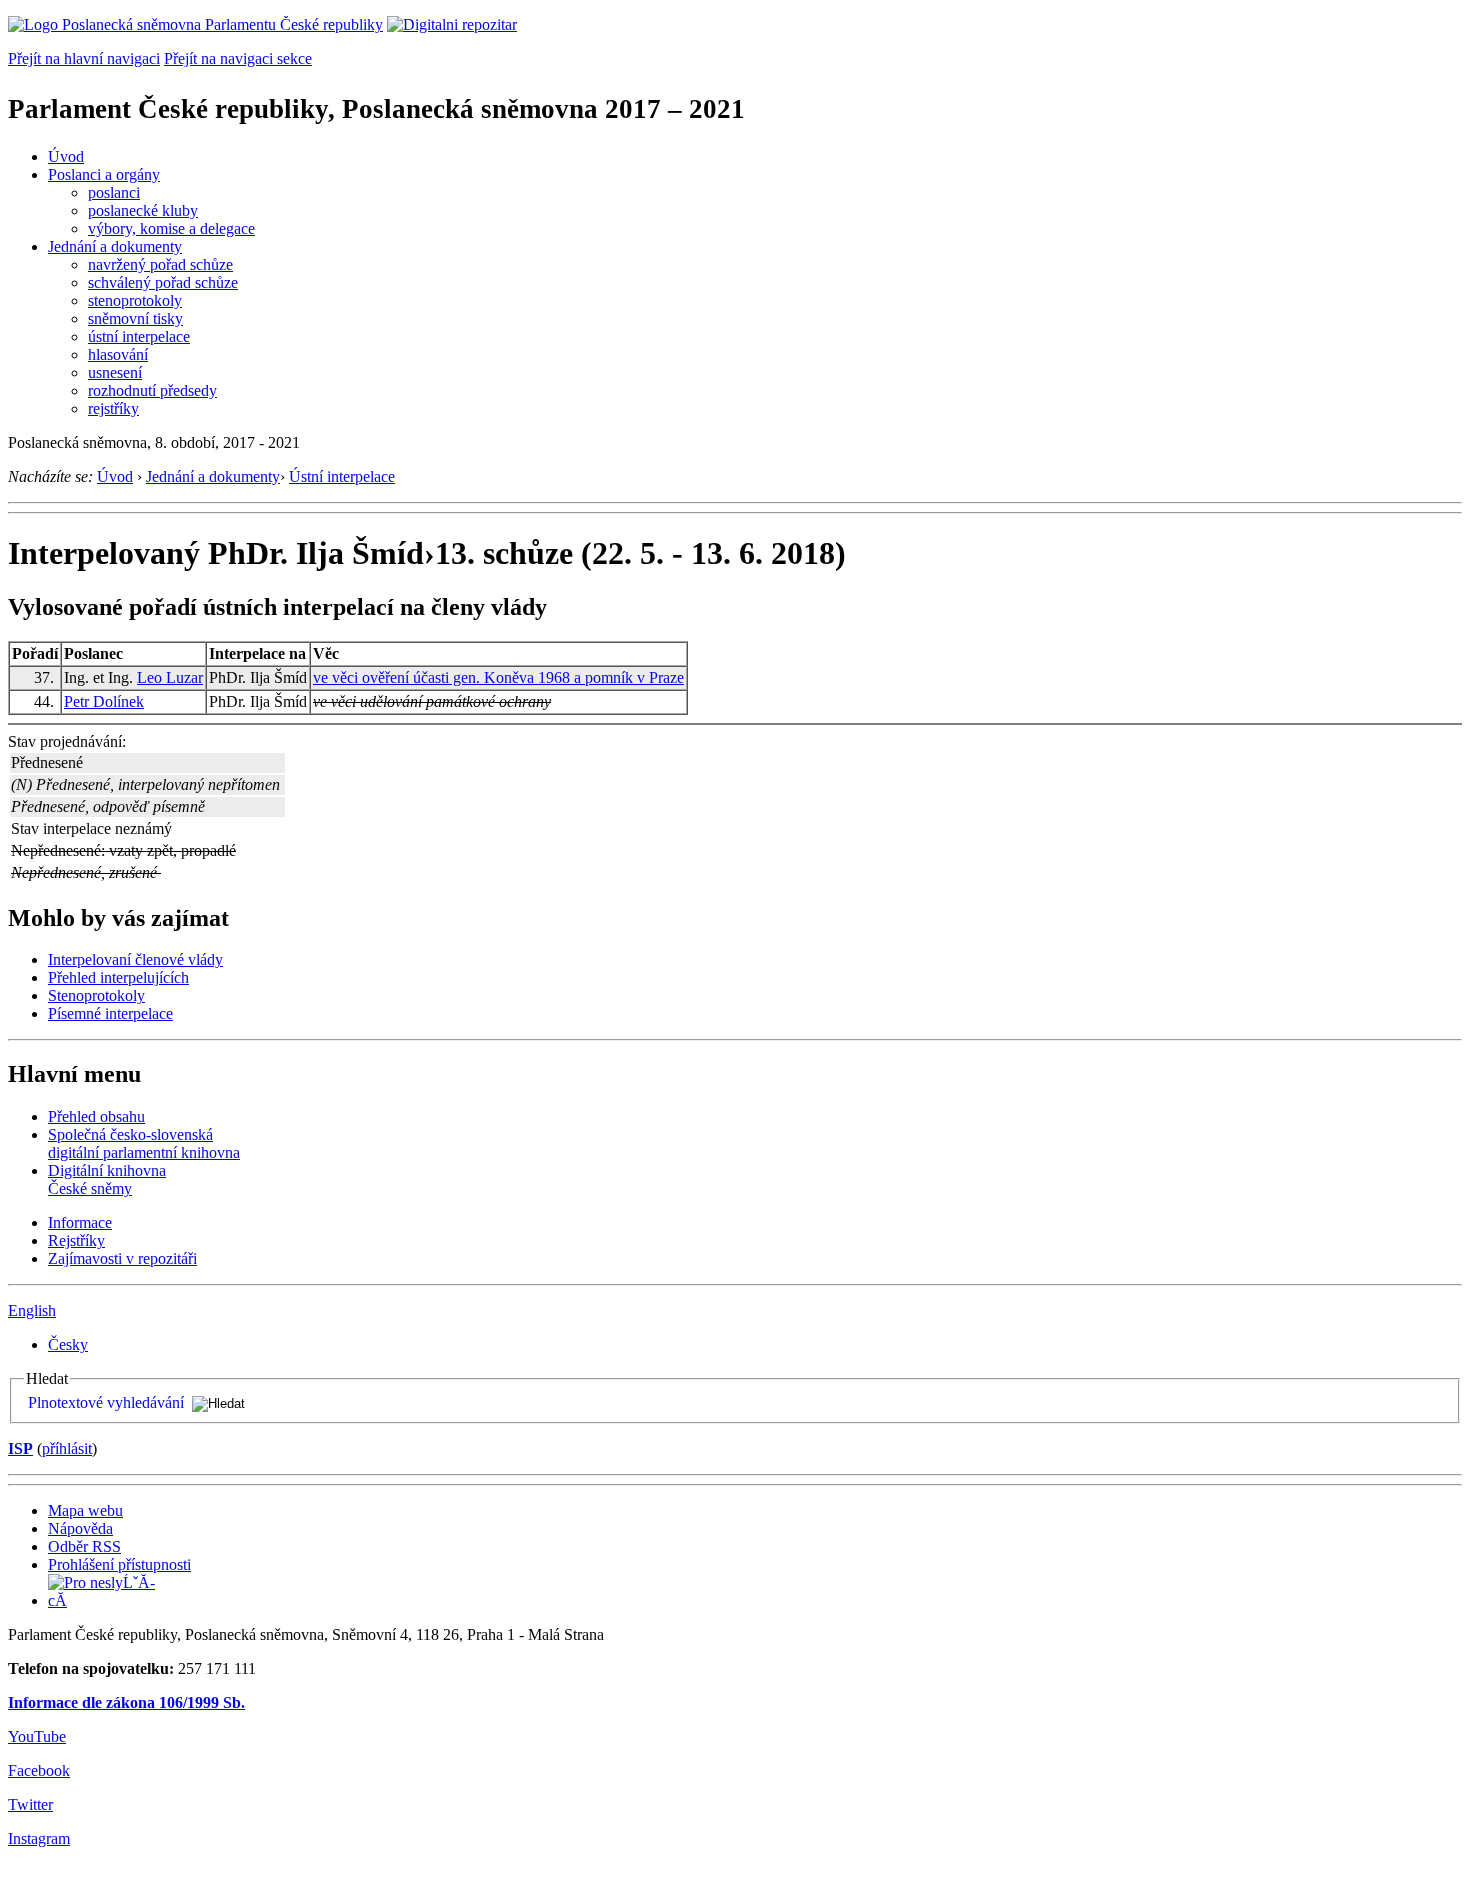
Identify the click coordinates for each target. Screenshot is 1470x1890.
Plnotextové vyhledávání (106, 1402)
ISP (20, 1448)
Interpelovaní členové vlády (135, 959)
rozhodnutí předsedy (152, 390)
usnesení (115, 372)
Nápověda (80, 1528)
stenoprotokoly (135, 300)
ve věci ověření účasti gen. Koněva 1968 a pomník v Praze (498, 677)
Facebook (39, 1770)
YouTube (37, 1736)
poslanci (114, 192)
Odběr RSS (84, 1546)
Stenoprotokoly (96, 995)
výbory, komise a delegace (171, 228)
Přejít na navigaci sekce (238, 58)
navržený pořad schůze (160, 264)
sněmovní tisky (135, 318)
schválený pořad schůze (163, 282)
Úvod (66, 156)
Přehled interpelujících (118, 977)
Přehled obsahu (96, 1116)
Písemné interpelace (110, 1013)
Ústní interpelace (342, 476)
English (32, 1310)
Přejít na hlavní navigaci (84, 58)
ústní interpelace (139, 336)
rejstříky (113, 408)
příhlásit (67, 1448)
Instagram (39, 1838)
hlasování (118, 354)
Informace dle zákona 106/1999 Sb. (126, 1702)
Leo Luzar (170, 677)
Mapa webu (85, 1510)
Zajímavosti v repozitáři (122, 1258)
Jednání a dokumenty (115, 246)
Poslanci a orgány (104, 174)
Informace (80, 1222)
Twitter (30, 1804)
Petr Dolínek (104, 701)
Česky (68, 1344)
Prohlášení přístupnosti (119, 1564)
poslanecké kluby (143, 210)
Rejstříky (76, 1240)
